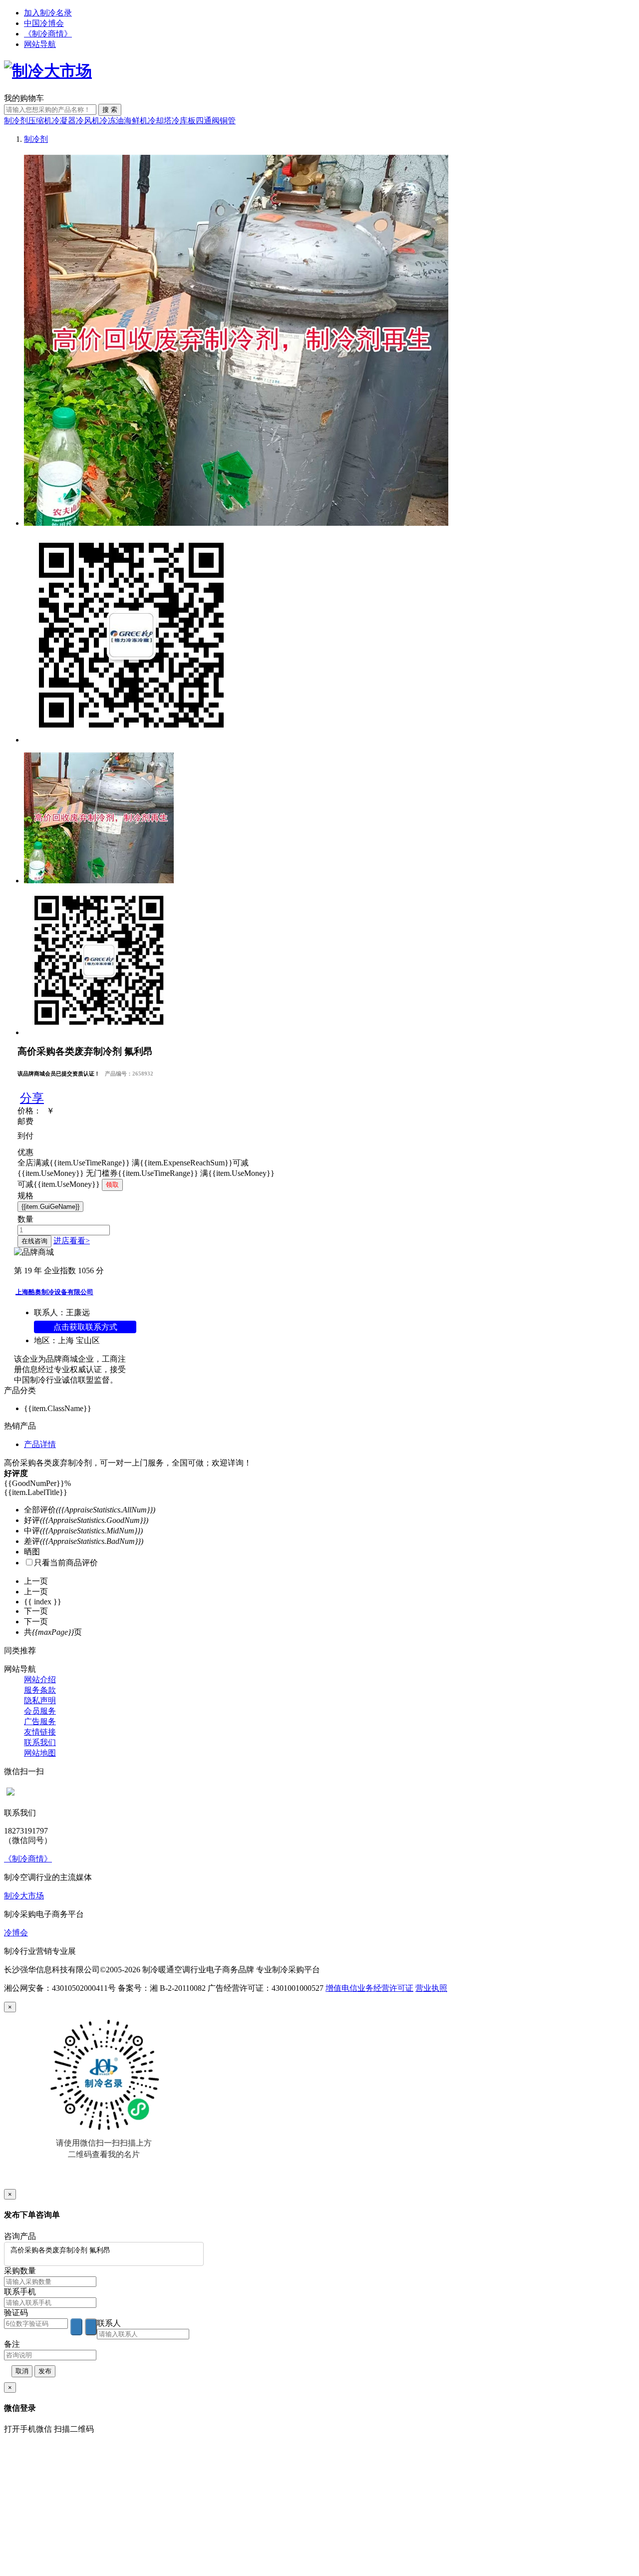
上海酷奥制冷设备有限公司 (54, 1292)
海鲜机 (136, 121)
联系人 (109, 2323)
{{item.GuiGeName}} (50, 1207)
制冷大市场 (24, 1896)
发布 (45, 2371)
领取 (112, 1185)
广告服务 (40, 1721)
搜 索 (110, 110)
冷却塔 (160, 121)
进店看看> (72, 1241)
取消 (22, 2371)
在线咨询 (34, 1241)
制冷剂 (16, 121)
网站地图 (40, 1753)
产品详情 (40, 1444)
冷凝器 (64, 121)
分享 (32, 1098)
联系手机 (20, 2292)
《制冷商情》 (48, 34)
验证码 (16, 2313)
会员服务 (40, 1711)
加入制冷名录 (48, 13)
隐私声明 (40, 1700)
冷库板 (184, 121)
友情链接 (40, 1732)
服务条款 (40, 1690)
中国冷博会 (44, 23)
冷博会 (16, 1933)
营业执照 (431, 1988)
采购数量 (20, 2271)
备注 (12, 2344)
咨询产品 (20, 2236)
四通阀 (208, 121)
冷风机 (88, 121)
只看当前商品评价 (66, 1563)
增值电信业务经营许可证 (369, 1988)
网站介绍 (40, 1679)
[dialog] (319, 2095)
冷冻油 (112, 121)
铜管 (228, 121)
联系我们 (40, 1742)
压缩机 (40, 121)
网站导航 (40, 44)
